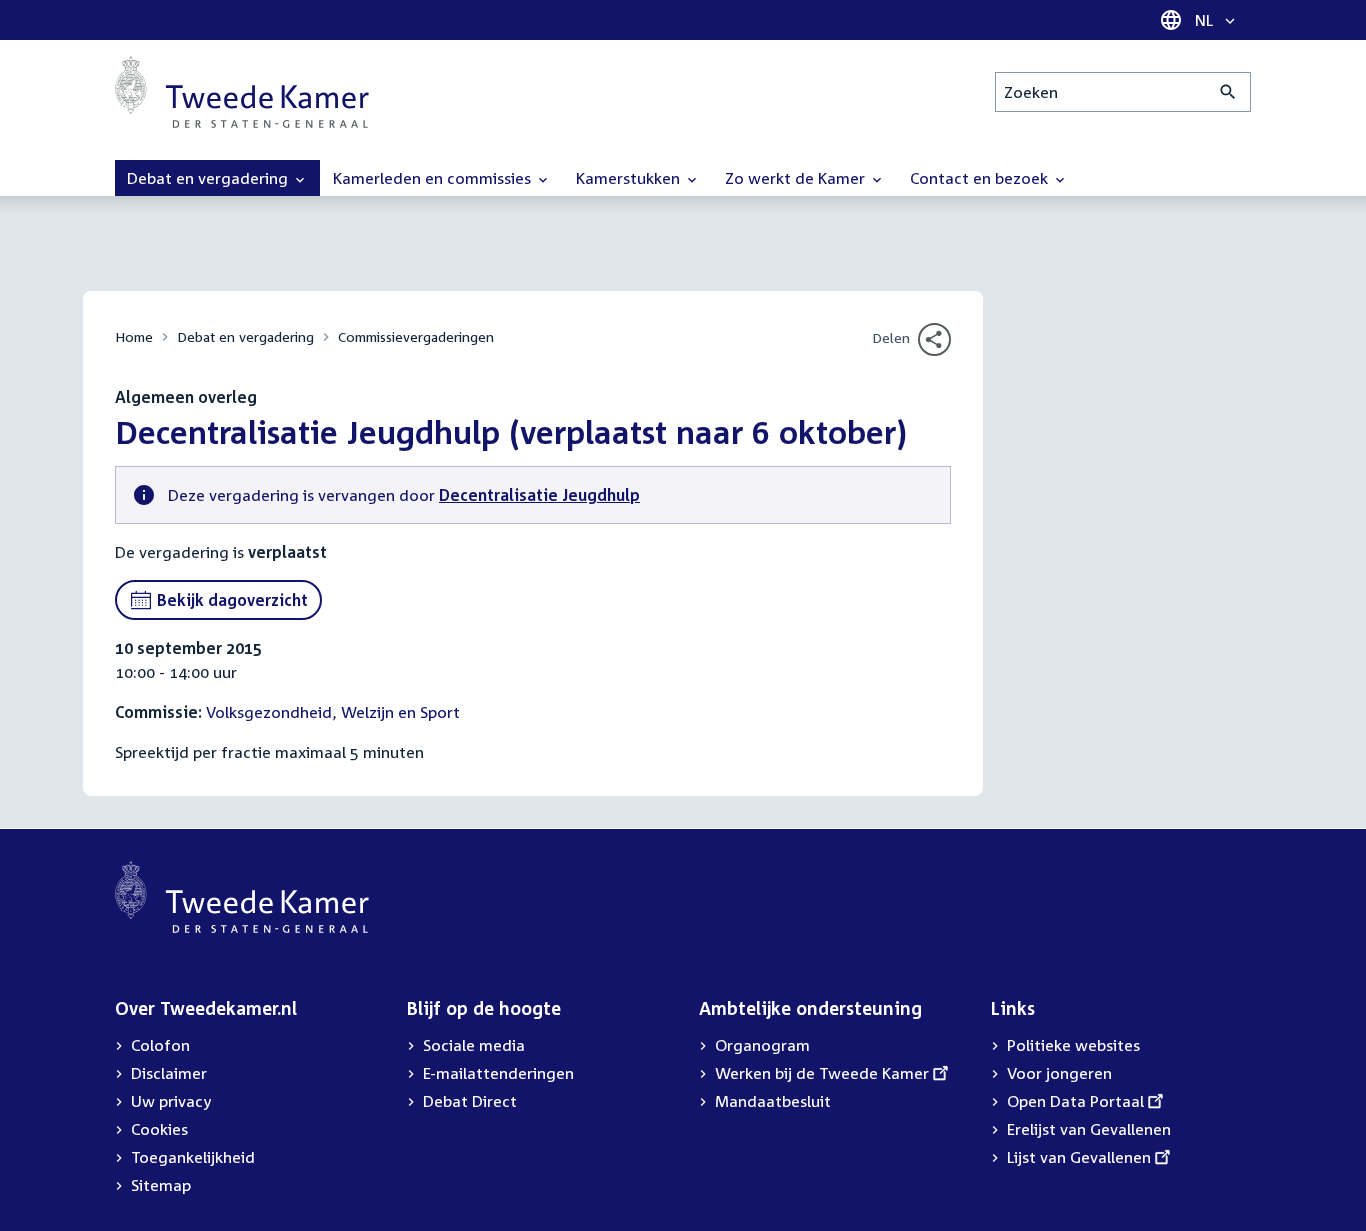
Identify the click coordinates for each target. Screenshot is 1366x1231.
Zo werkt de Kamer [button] (797, 178)
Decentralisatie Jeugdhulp (539, 495)
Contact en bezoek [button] (981, 178)
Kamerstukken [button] (630, 178)
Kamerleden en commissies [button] (434, 178)
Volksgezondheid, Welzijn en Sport (333, 712)
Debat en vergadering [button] (209, 178)
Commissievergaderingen (416, 336)
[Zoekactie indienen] (1228, 92)
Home (134, 336)
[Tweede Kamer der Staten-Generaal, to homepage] (242, 92)
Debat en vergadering (245, 336)
